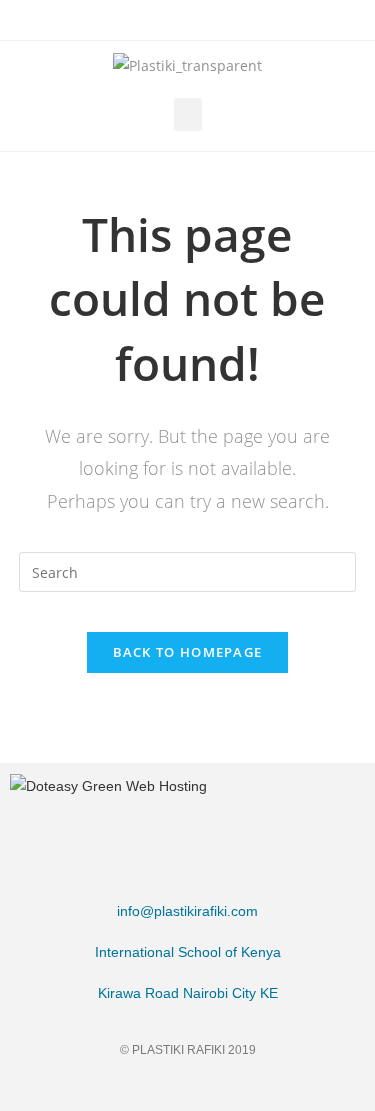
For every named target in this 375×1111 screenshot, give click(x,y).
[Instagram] (187, 1088)
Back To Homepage (188, 652)
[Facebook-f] (111, 1088)
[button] (188, 114)
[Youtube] (263, 1088)
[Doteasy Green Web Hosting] (108, 785)
